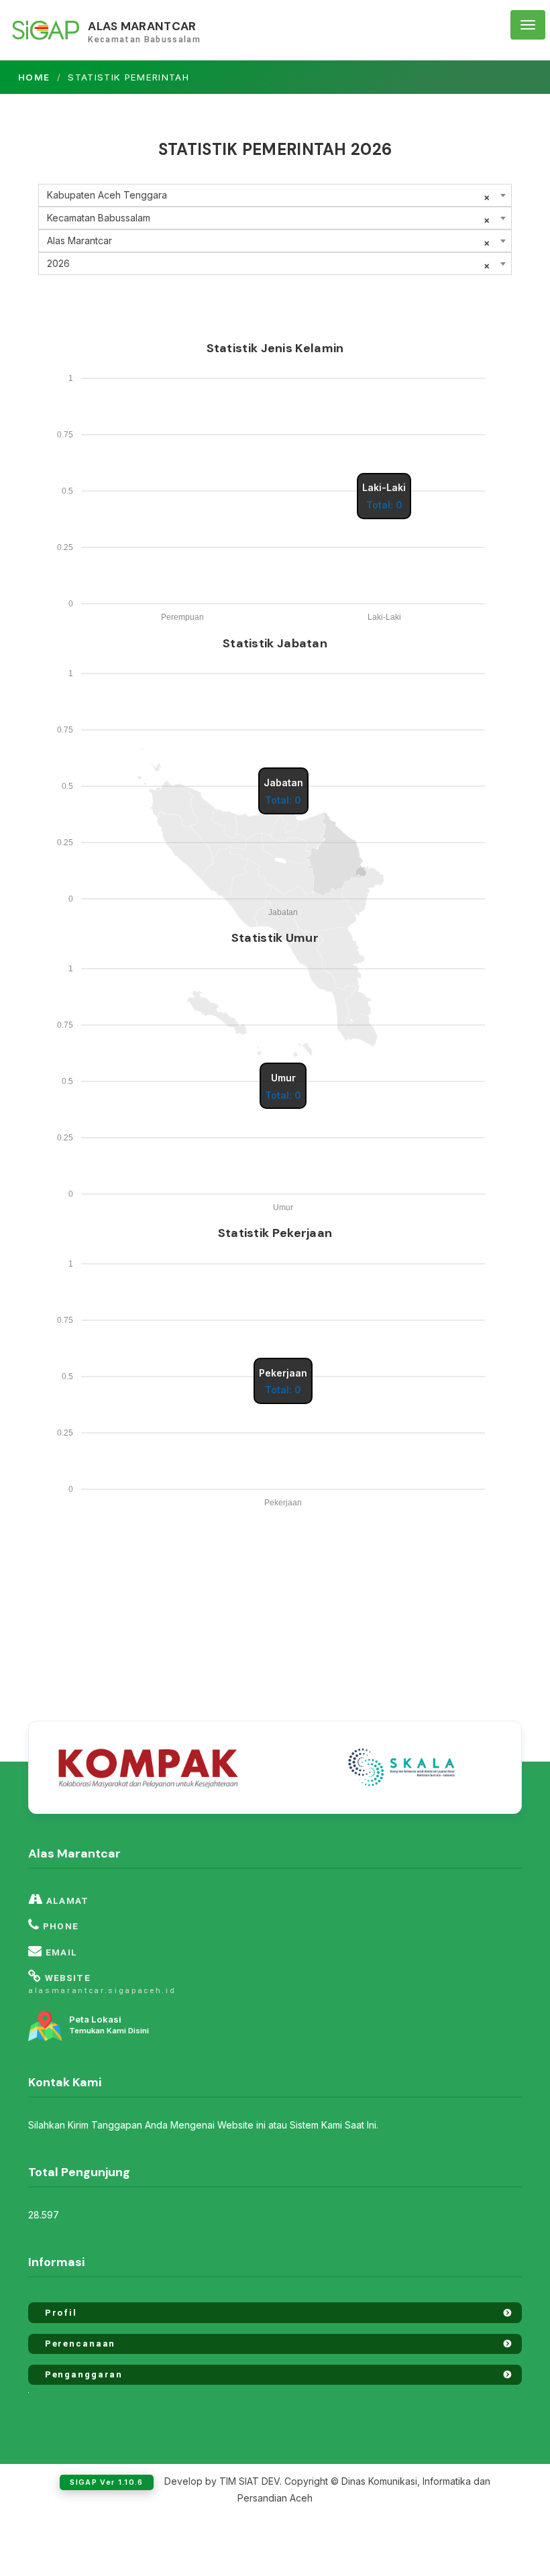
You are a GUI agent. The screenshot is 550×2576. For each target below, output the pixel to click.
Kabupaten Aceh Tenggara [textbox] (107, 195)
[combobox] (275, 195)
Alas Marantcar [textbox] (79, 240)
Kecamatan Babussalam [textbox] (99, 218)
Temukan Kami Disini (109, 2025)
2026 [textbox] (58, 263)
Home (34, 77)
